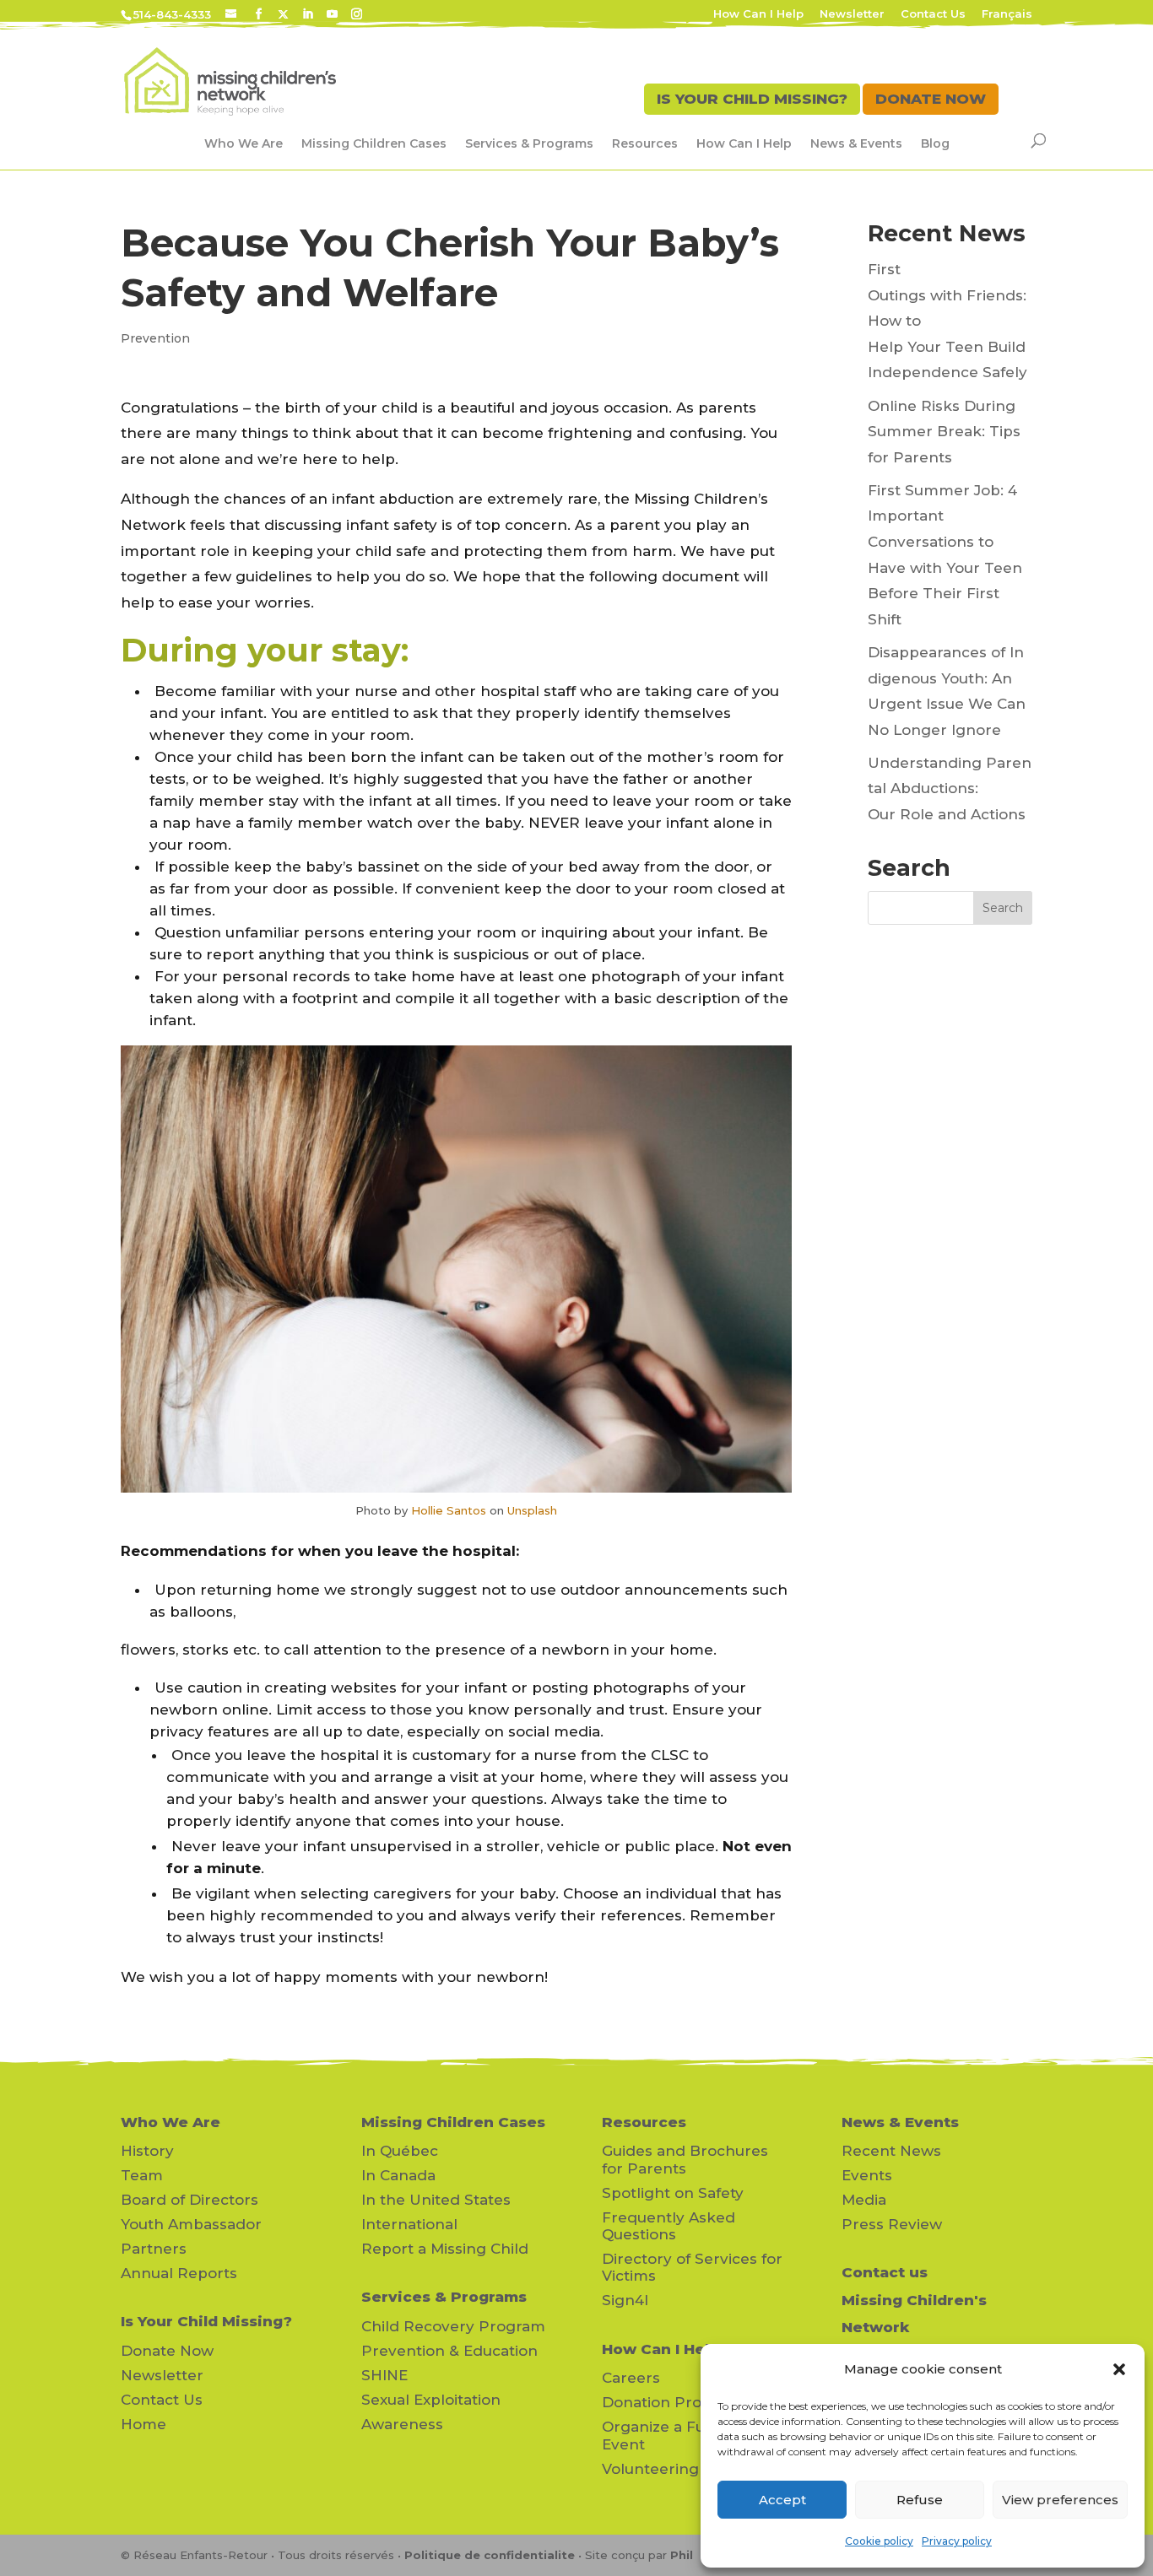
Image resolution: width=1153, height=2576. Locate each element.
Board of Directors (189, 2200)
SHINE (384, 2375)
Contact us (885, 2272)
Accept (782, 2500)
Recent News (891, 2151)
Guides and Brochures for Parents (685, 2159)
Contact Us (933, 14)
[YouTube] (332, 14)
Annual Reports (179, 2273)
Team (142, 2175)
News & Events (856, 143)
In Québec (400, 2151)
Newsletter (852, 14)
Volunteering (650, 2469)
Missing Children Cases (374, 143)
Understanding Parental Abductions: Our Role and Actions (950, 788)
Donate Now (167, 2351)
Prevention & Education (449, 2351)
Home (143, 2424)
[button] (1119, 2369)
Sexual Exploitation (431, 2400)
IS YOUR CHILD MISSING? (752, 99)
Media (864, 2200)
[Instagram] (357, 14)
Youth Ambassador (191, 2224)
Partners (154, 2249)
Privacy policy (957, 2541)
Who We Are (244, 143)
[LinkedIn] (308, 14)
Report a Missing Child (445, 2249)
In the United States (436, 2200)
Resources (645, 143)
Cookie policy (879, 2541)
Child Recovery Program (453, 2326)
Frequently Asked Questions (669, 2226)
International (409, 2224)
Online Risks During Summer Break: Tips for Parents (944, 432)
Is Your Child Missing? (206, 2321)
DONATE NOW (931, 99)
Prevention (155, 338)
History (147, 2151)
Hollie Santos (449, 1510)
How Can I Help (758, 14)
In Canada (398, 2175)
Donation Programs (675, 2402)
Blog (935, 143)
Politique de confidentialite (490, 2555)
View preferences (1060, 2500)
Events (867, 2175)
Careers (631, 2378)
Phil (682, 2555)
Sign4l (625, 2300)
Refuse (920, 2500)
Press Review (892, 2224)
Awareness (402, 2424)
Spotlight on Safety (673, 2193)
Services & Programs (529, 143)
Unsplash (532, 1510)
